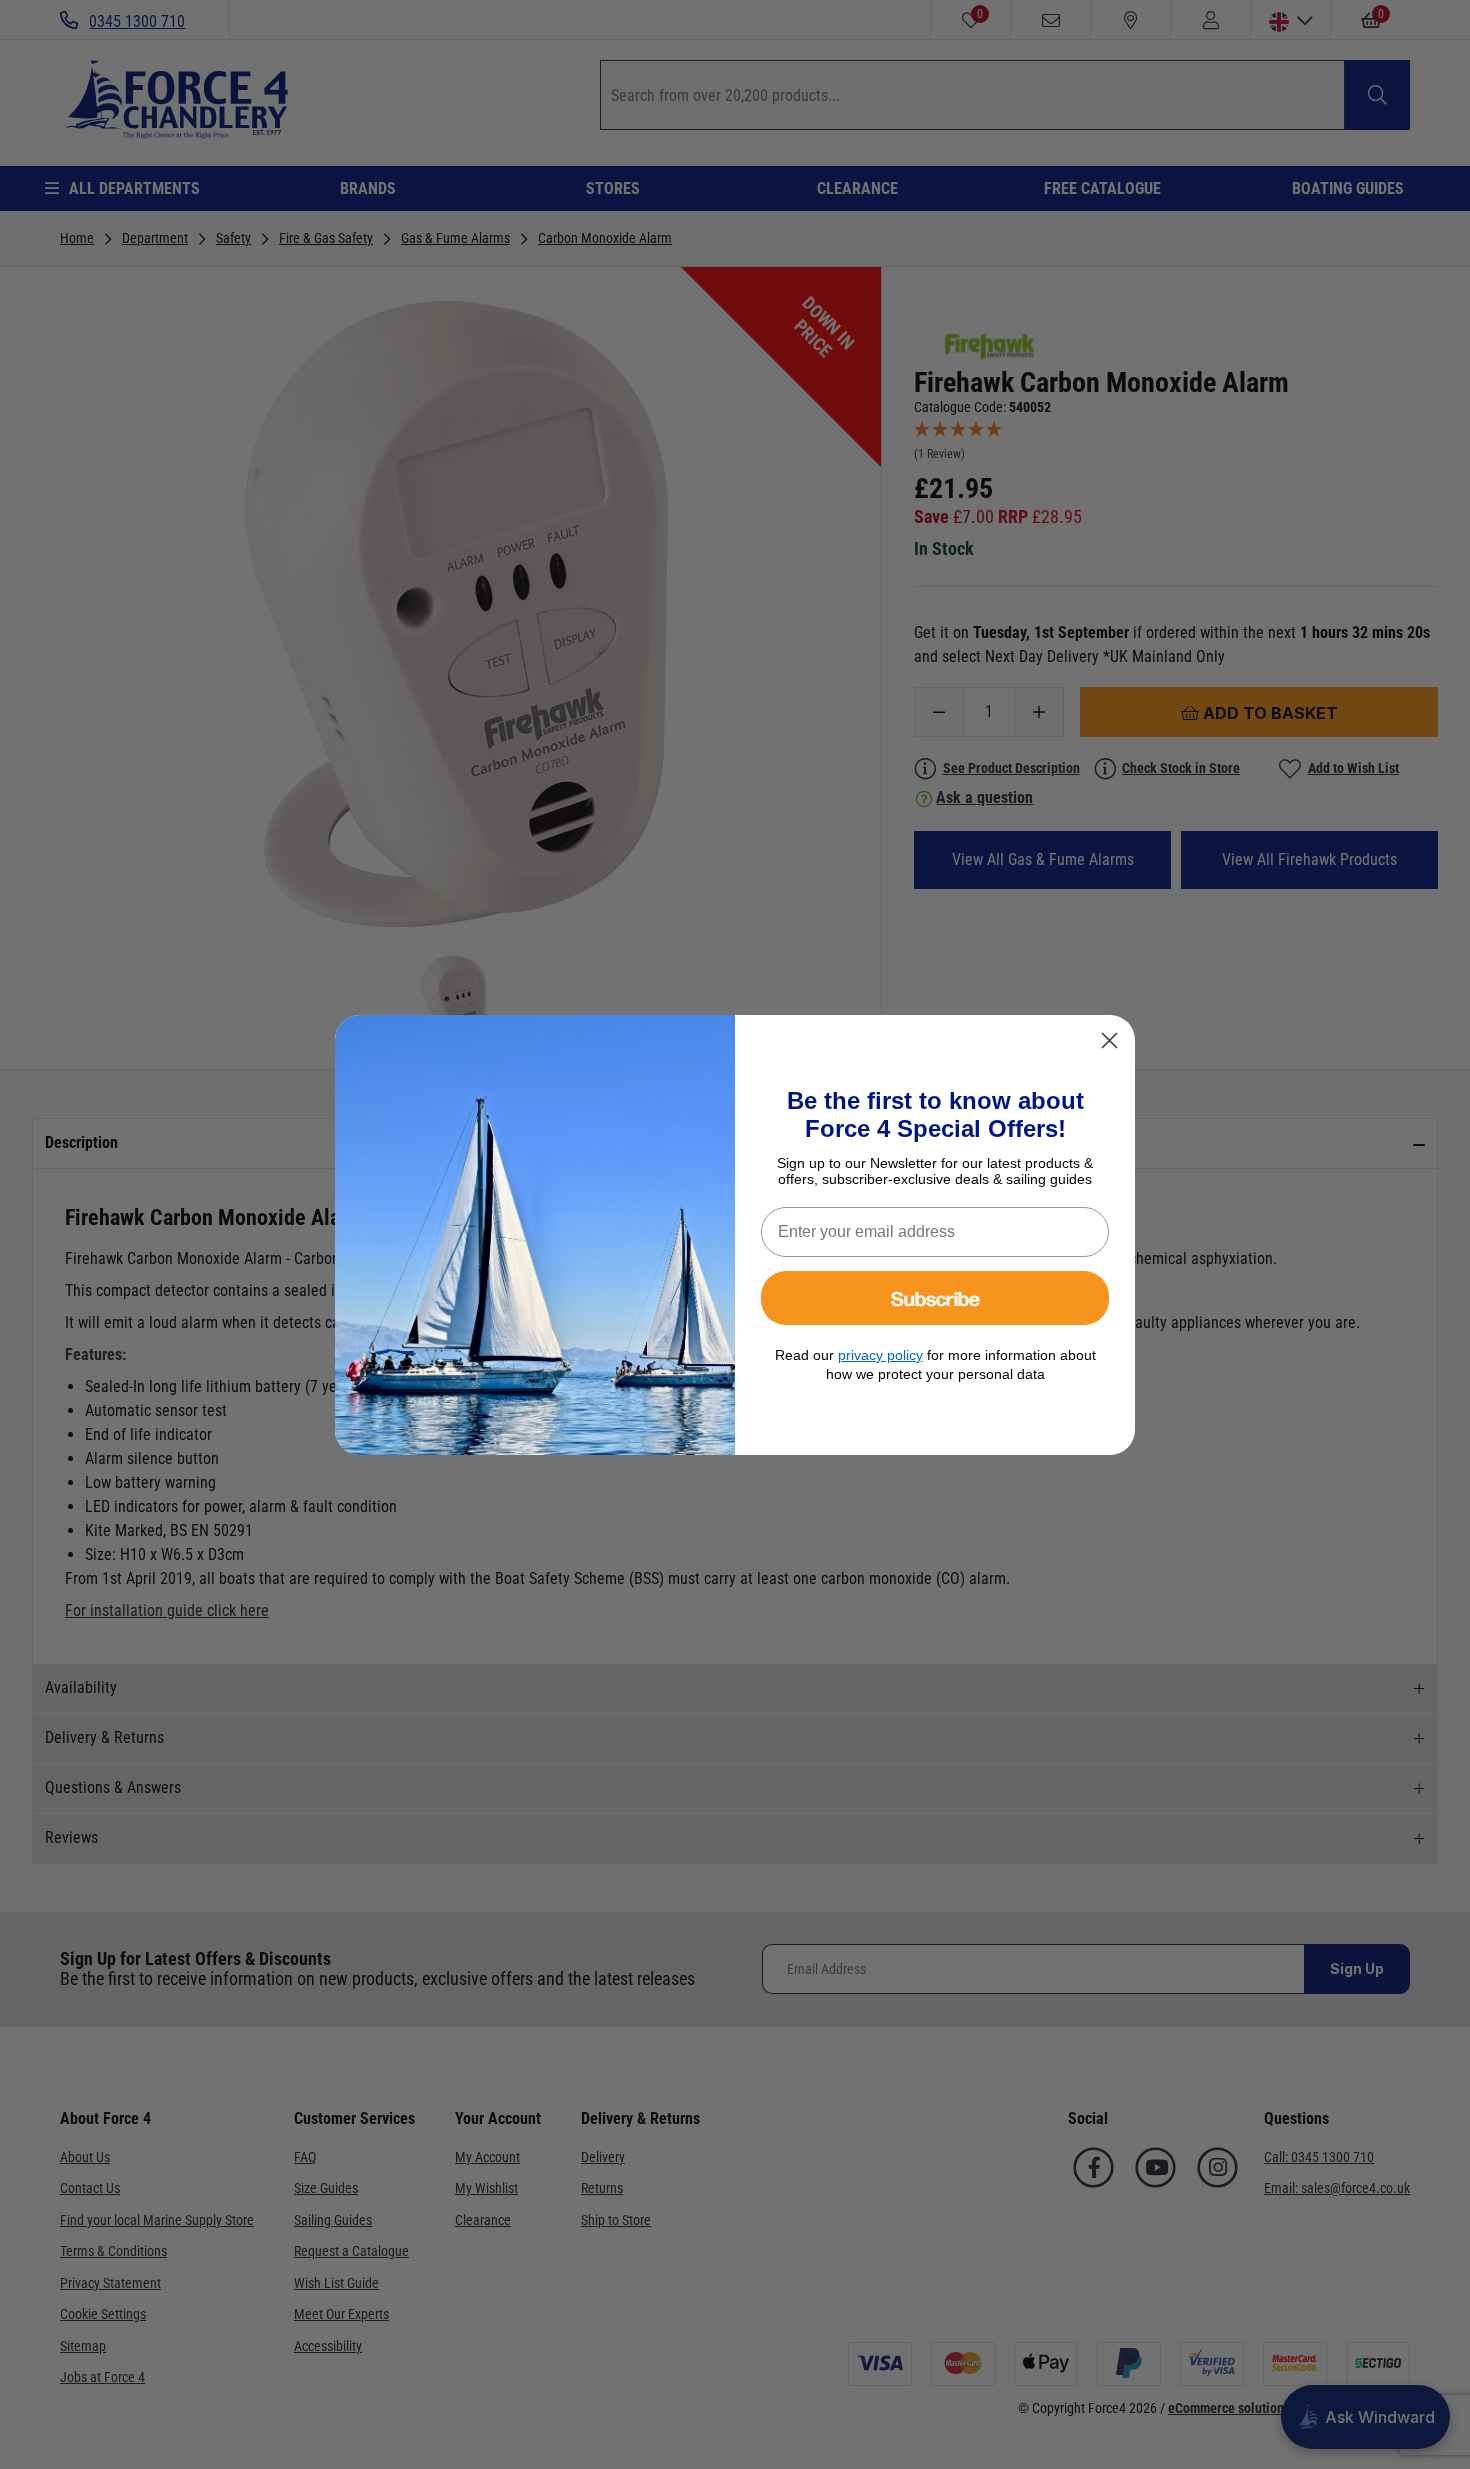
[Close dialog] (1109, 1040)
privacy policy (880, 1355)
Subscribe (935, 1297)
